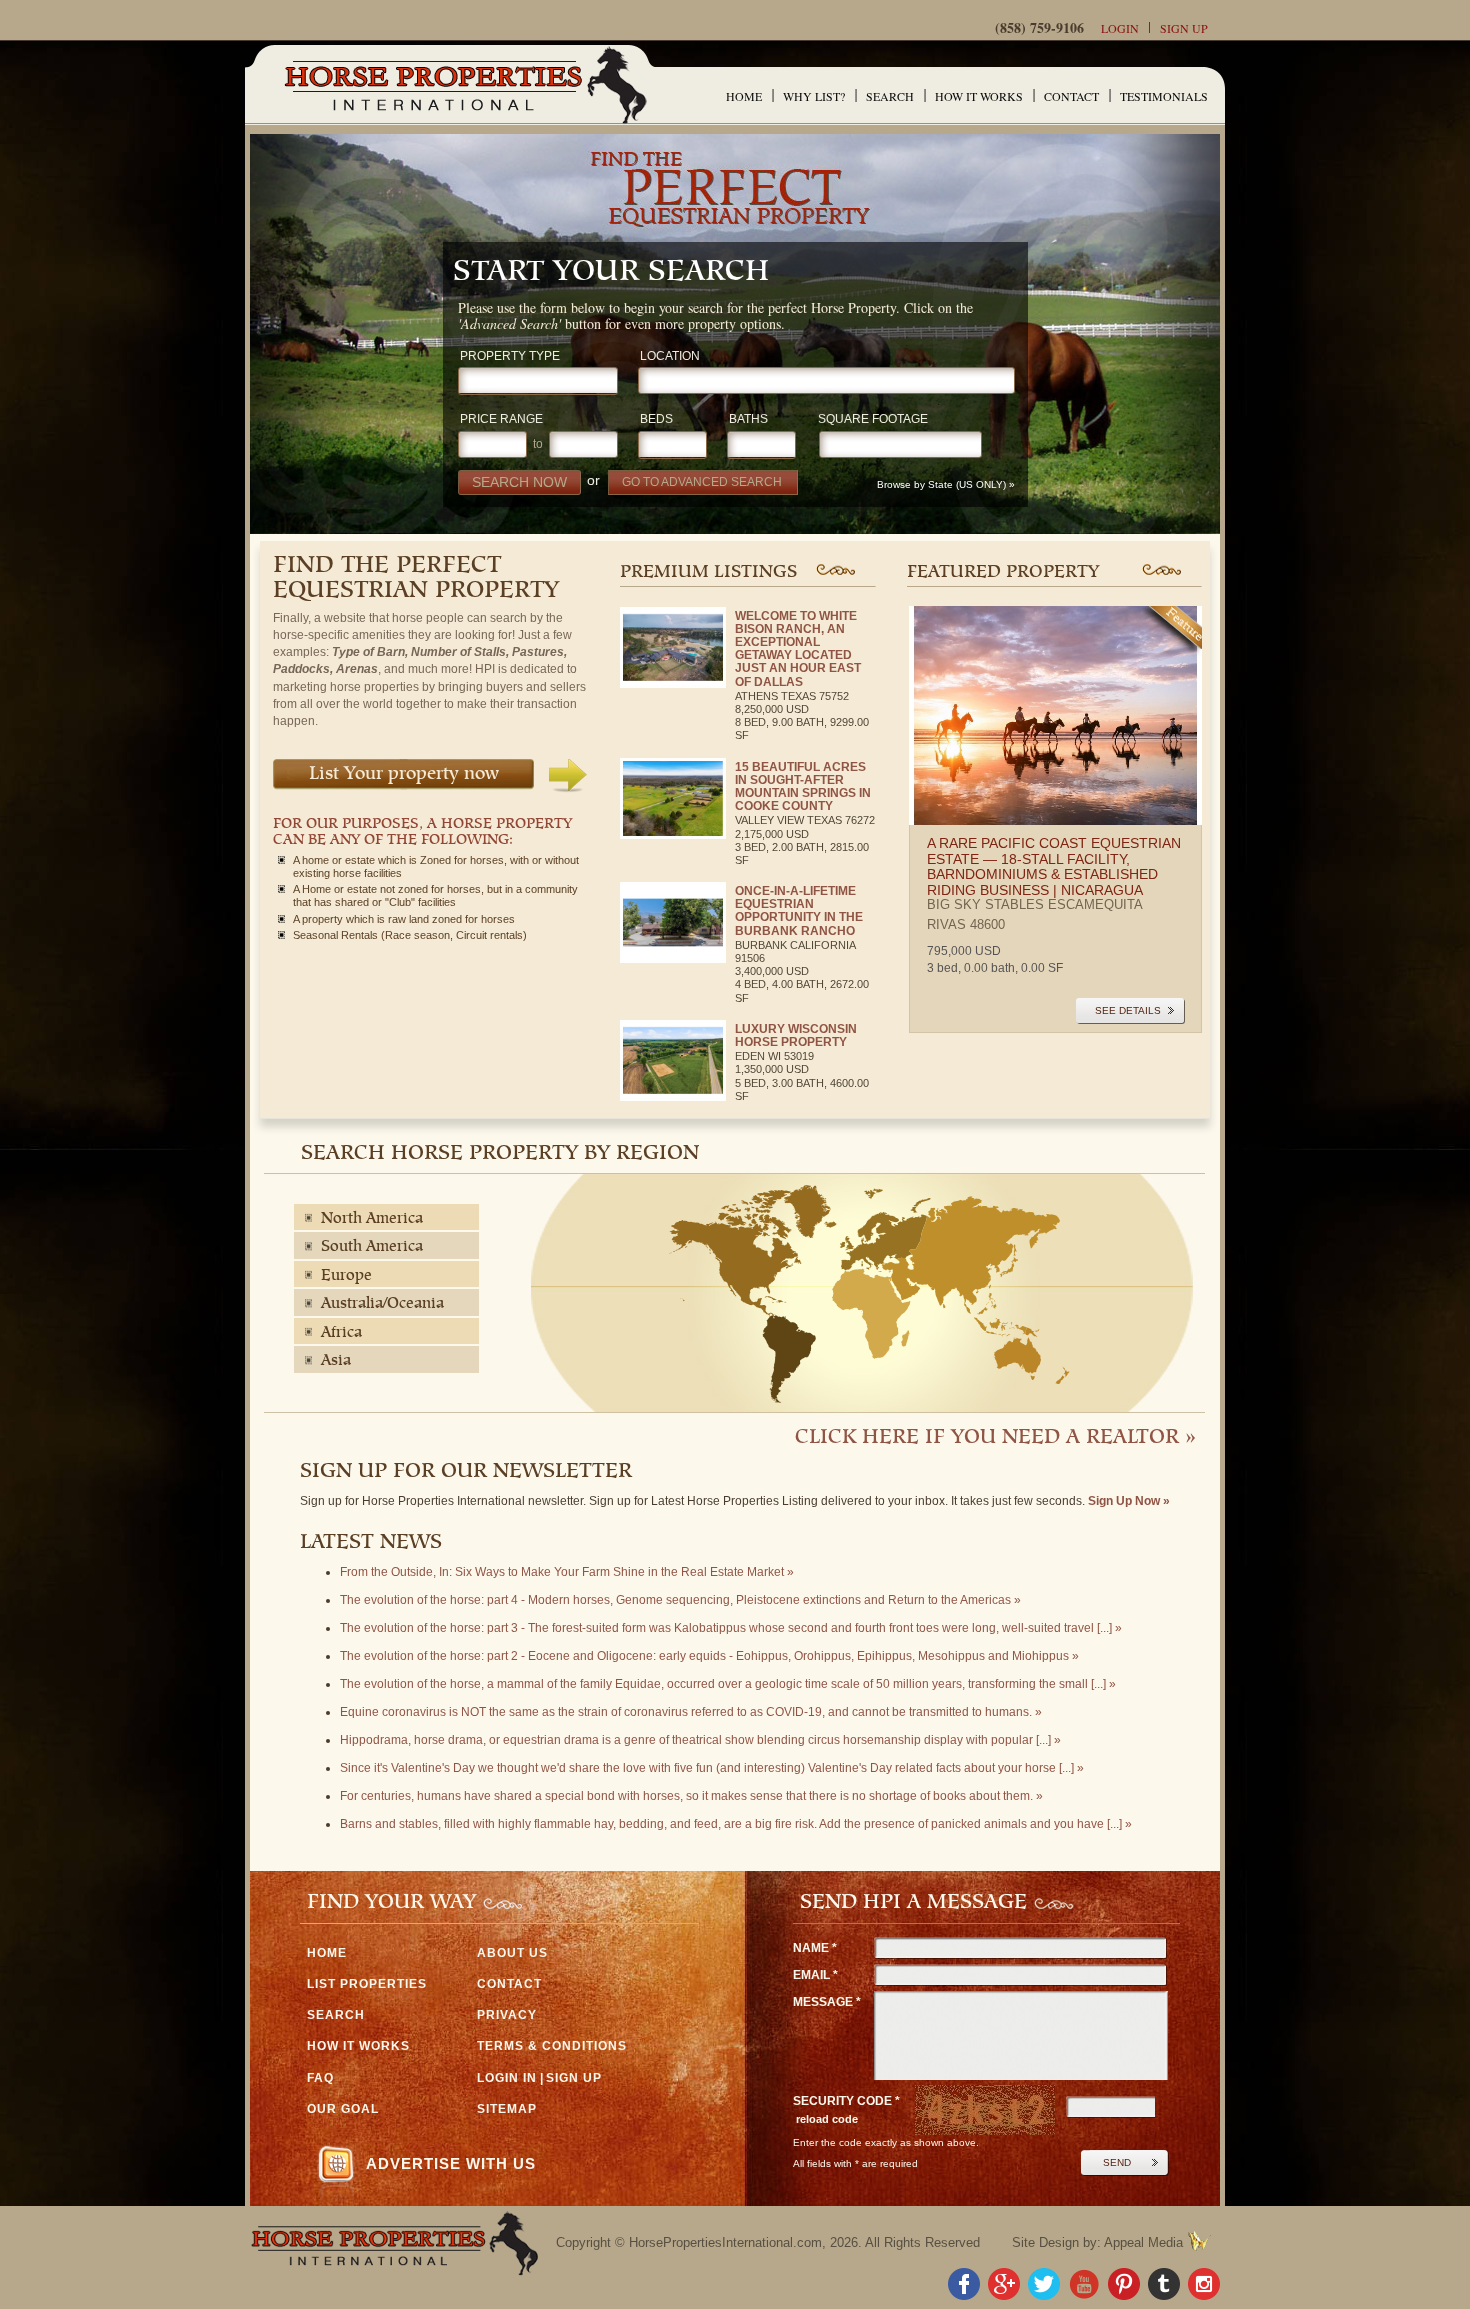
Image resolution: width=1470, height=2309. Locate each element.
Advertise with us (451, 2163)
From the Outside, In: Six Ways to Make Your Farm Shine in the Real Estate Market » (567, 1572)
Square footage (873, 419)
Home (744, 96)
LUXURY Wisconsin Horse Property (796, 1035)
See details (1128, 1010)
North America (372, 1219)
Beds (656, 419)
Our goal (343, 2109)
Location (670, 356)
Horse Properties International (464, 84)
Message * (827, 2002)
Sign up (1184, 28)
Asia (336, 1361)
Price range (501, 419)
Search (890, 96)
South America (372, 1247)
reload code (827, 2119)
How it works (979, 96)
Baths (748, 419)
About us (512, 1953)
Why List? (814, 96)
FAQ (320, 2078)
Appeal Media (1143, 2242)
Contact (1071, 96)
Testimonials (1164, 96)
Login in (507, 2078)
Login (1120, 28)
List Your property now (404, 774)
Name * (815, 1948)
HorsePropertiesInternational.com (725, 2242)
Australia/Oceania (382, 1304)
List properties (367, 1984)
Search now (519, 482)
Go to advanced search (702, 481)
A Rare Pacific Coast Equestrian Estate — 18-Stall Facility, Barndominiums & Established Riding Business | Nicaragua (1054, 866)
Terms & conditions (552, 2046)
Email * (815, 1975)
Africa (341, 1333)
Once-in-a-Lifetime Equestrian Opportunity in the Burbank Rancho (799, 911)
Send (1117, 2162)
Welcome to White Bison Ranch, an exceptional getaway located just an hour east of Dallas (798, 649)
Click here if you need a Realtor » (995, 1438)
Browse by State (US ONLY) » (947, 484)
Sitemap (507, 2109)
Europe (346, 1276)
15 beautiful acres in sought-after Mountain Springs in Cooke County (803, 787)
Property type (510, 356)
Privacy (507, 2015)
